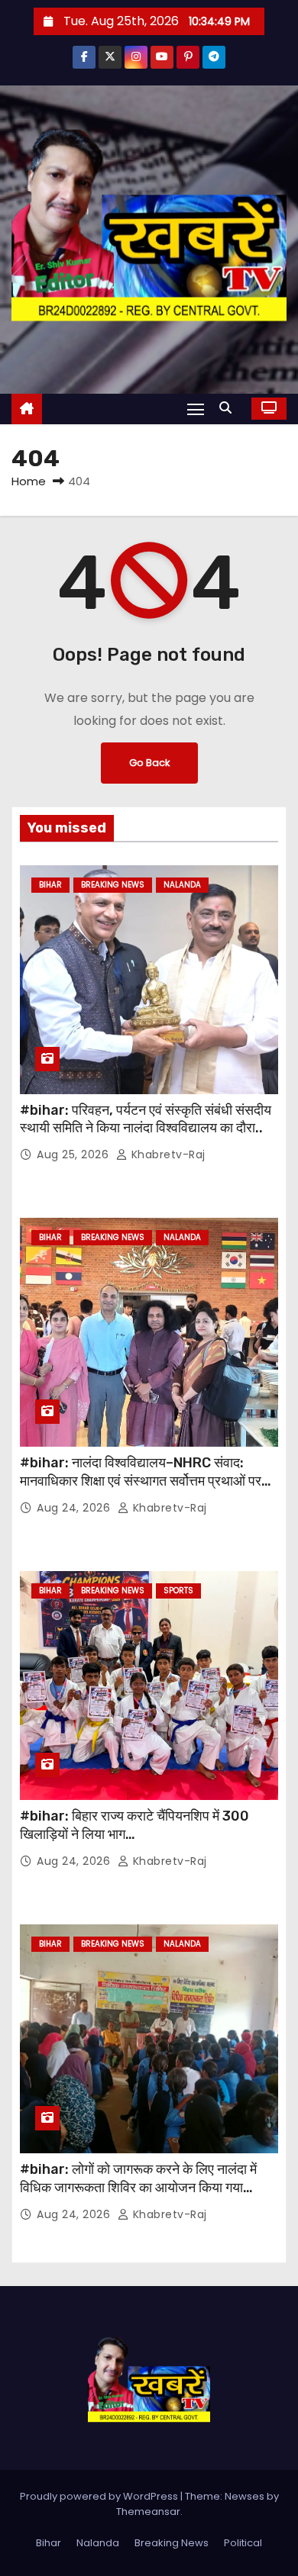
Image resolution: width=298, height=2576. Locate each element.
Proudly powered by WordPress (100, 2496)
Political (243, 2543)
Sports (178, 1591)
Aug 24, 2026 (75, 1508)
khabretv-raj (167, 1154)
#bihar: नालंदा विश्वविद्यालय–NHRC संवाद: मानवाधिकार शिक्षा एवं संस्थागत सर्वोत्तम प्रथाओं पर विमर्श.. (141, 1481)
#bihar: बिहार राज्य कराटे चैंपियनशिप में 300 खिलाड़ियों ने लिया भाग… (134, 1825)
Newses (245, 2496)
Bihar (50, 885)
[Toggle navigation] (196, 409)
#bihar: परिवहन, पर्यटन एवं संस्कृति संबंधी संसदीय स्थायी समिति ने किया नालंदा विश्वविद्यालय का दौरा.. (146, 1119)
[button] (229, 408)
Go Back (149, 763)
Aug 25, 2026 (74, 1154)
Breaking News (113, 885)
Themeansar (148, 2512)
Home (29, 481)
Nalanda (182, 885)
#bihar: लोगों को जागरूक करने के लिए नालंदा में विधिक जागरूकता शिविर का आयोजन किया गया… (138, 2178)
